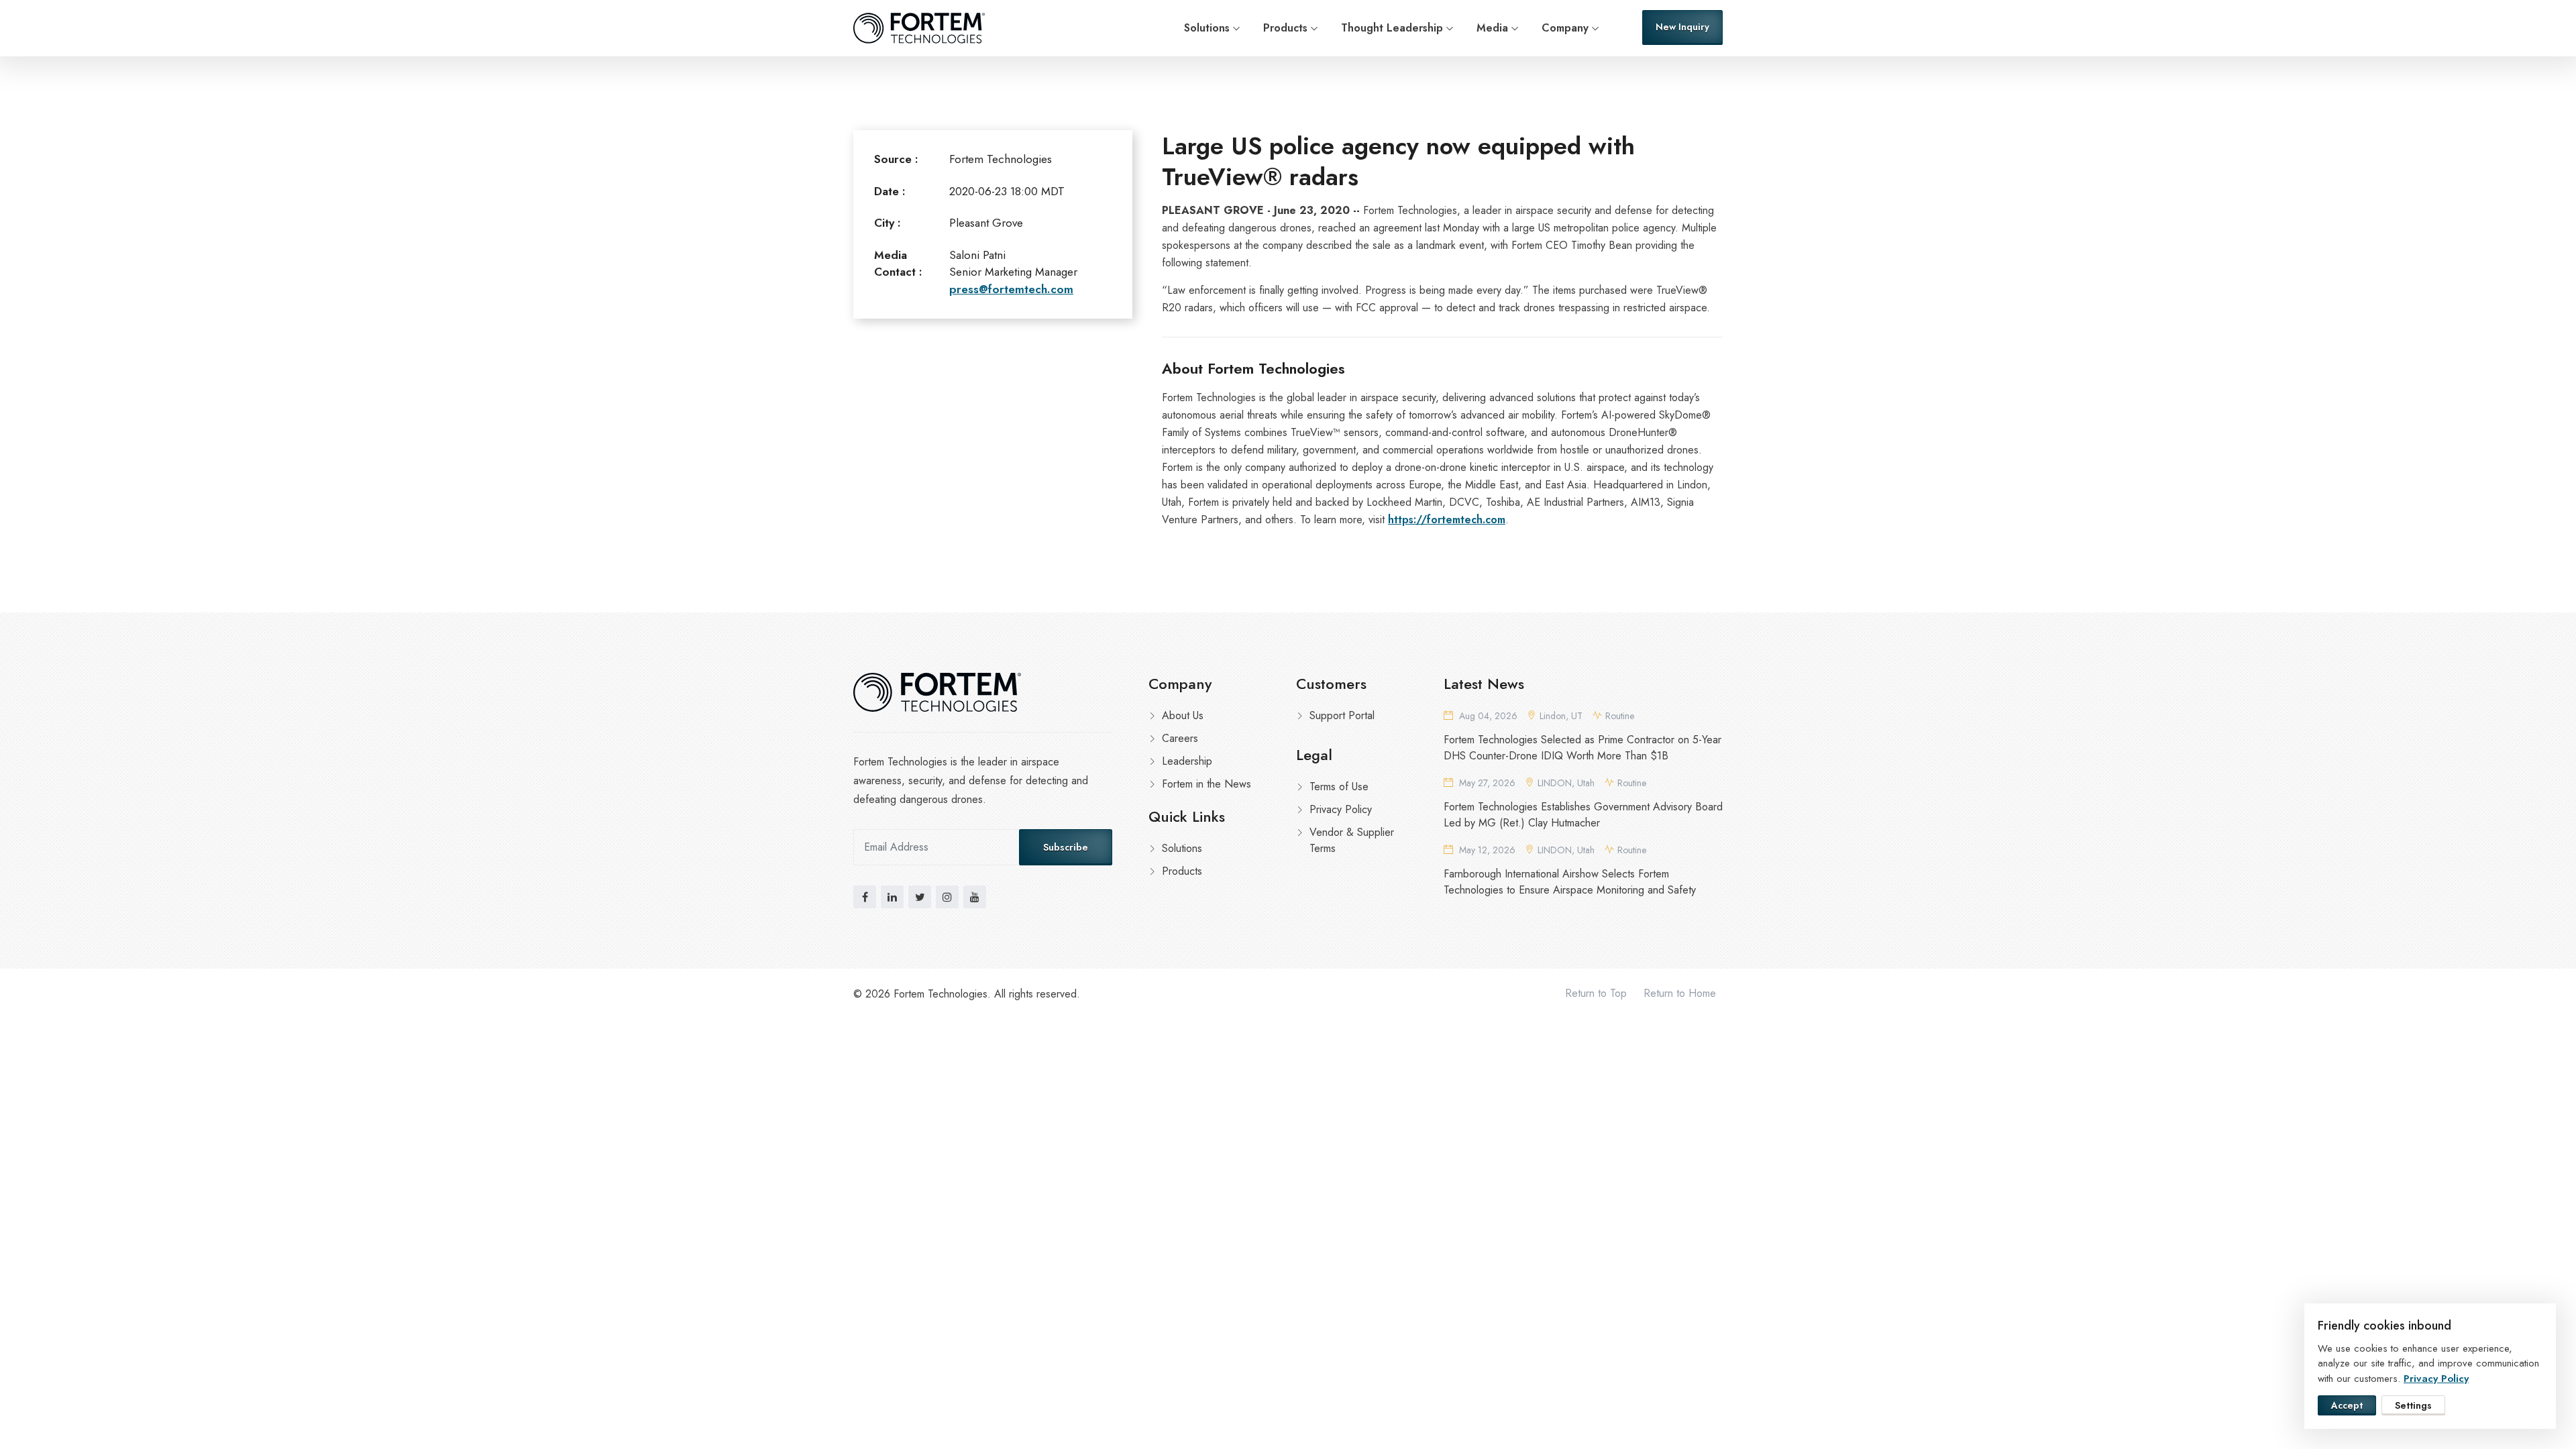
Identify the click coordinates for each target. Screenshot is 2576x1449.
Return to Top (1596, 993)
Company (1565, 28)
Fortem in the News (1206, 784)
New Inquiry (1682, 27)
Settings (2413, 1405)
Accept (2347, 1405)
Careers (1180, 738)
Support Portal (1342, 715)
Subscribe (1066, 847)
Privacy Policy (1341, 809)
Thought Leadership (1392, 28)
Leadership (1187, 761)
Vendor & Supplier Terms (1352, 840)
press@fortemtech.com (1011, 289)
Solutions (1207, 28)
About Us (1183, 715)
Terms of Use (1339, 787)
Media (1492, 28)
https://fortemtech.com (1447, 520)
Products (1285, 28)
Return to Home (1680, 993)
